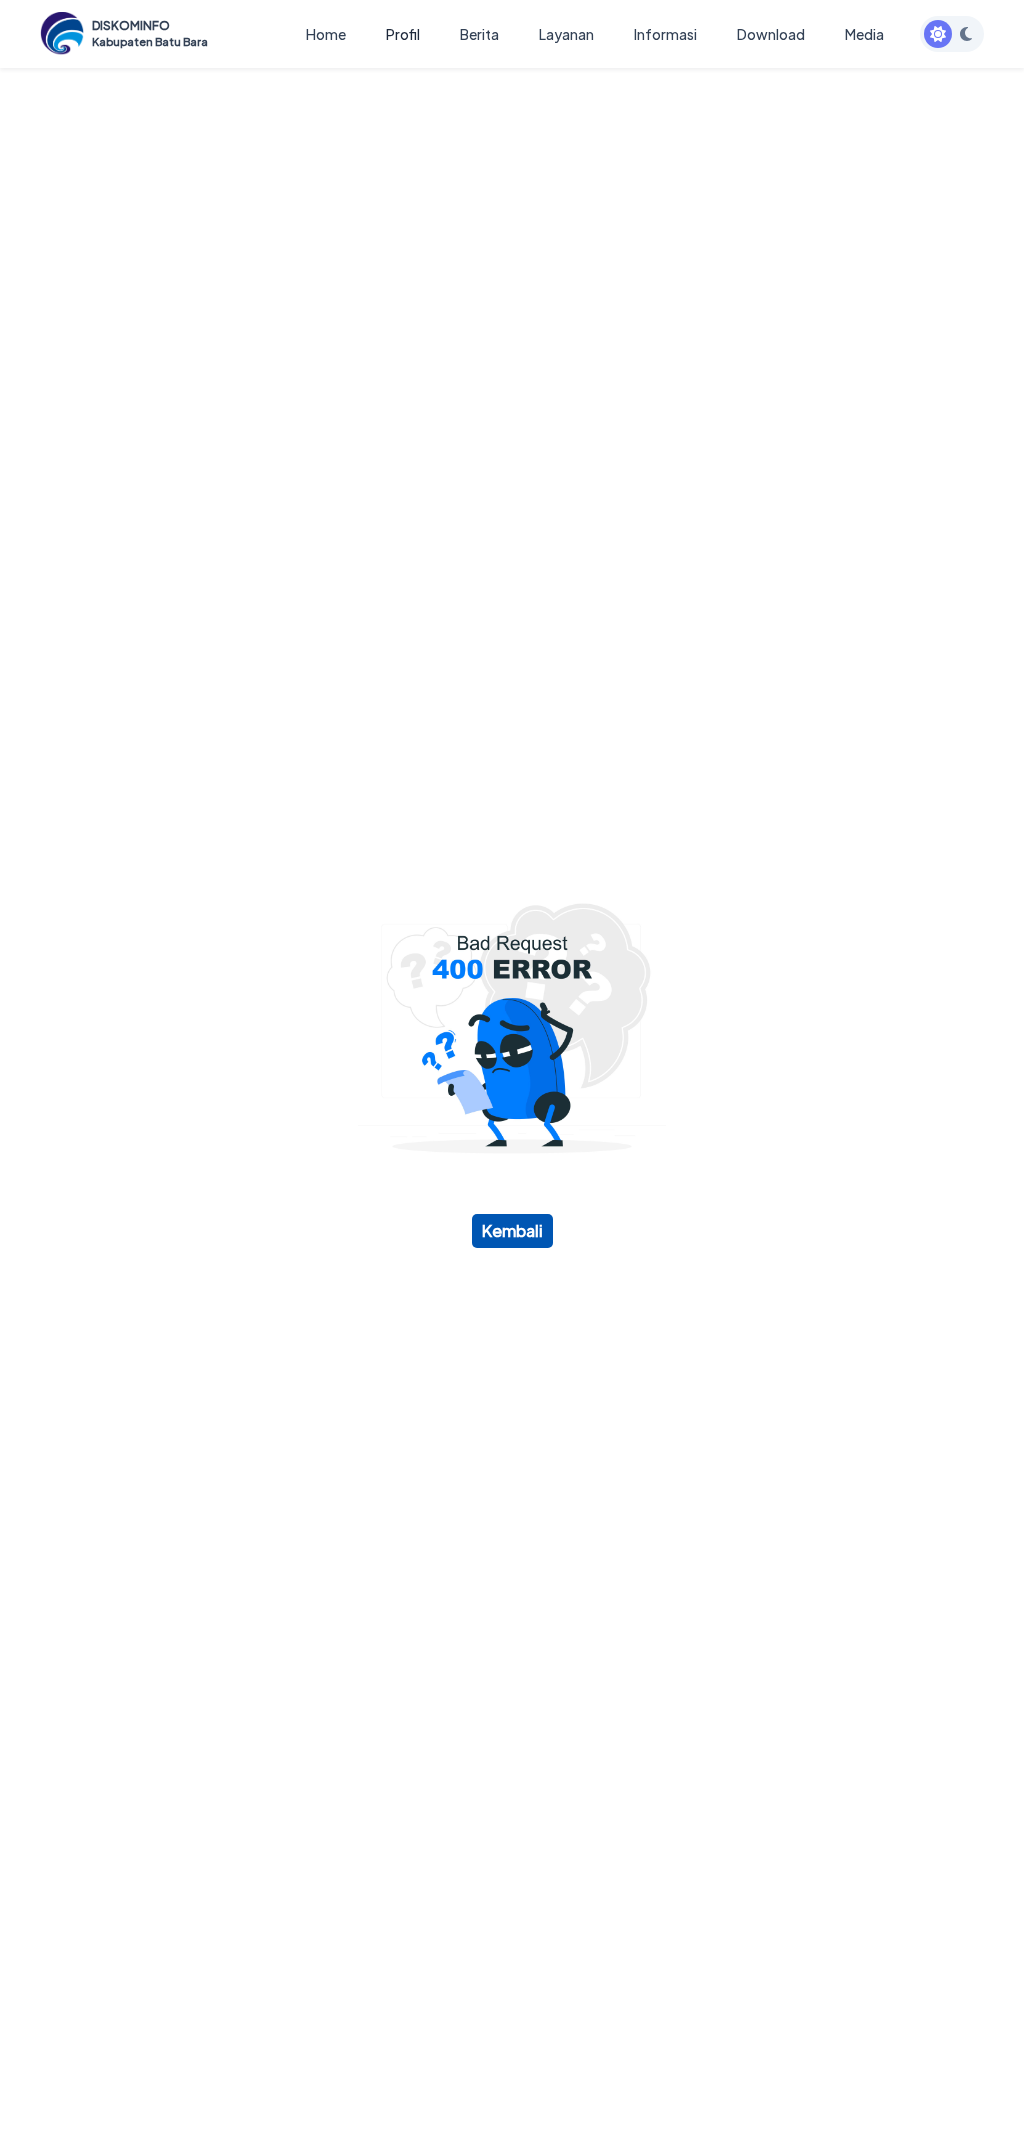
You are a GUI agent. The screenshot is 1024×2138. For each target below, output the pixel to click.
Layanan (566, 34)
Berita (479, 34)
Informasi (665, 34)
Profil (403, 34)
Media (864, 34)
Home (326, 34)
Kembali (512, 1230)
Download (771, 34)
